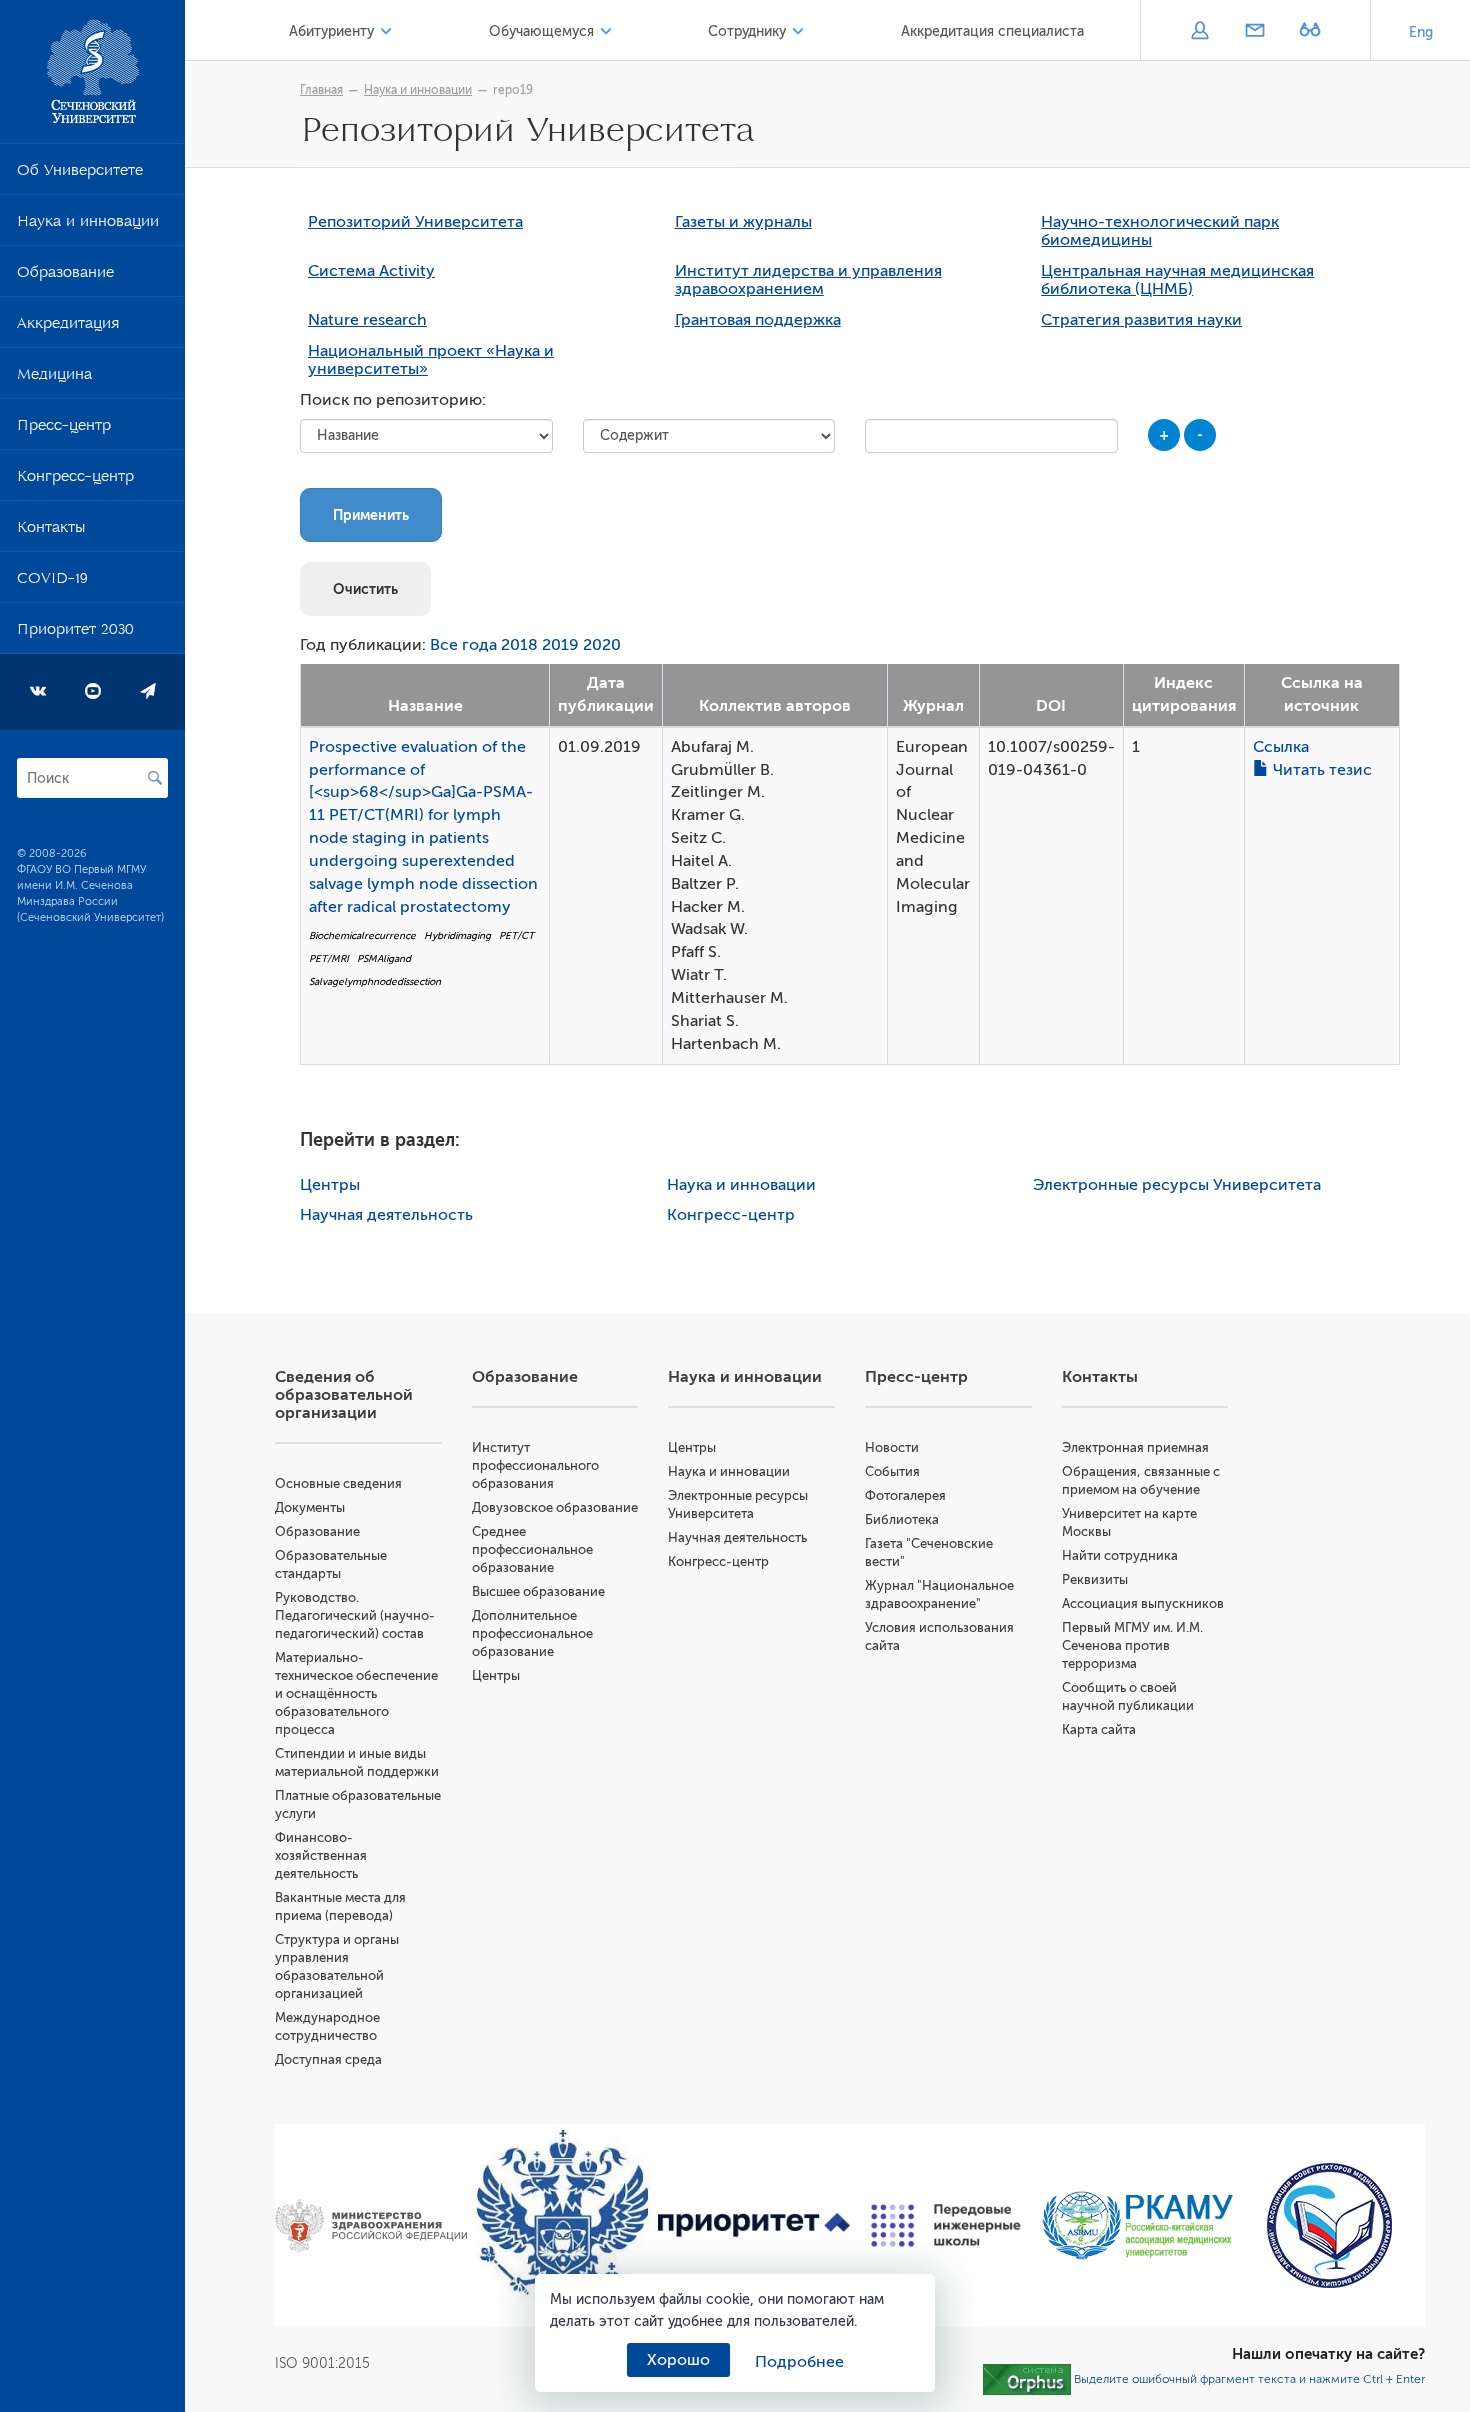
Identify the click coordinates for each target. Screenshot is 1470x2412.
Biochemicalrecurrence (362, 935)
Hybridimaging (457, 935)
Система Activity (371, 271)
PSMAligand (384, 958)
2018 (519, 645)
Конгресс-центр (75, 480)
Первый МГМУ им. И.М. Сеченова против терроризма (1132, 1645)
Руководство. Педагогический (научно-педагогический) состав (355, 1615)
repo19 (513, 90)
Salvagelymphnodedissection (375, 981)
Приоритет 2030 (75, 633)
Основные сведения (338, 1483)
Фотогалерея (905, 1495)
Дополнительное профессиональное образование (532, 1633)
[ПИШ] (946, 2226)
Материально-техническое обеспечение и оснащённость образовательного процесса (356, 1693)
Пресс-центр (64, 429)
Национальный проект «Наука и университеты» (431, 360)
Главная (321, 90)
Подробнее (799, 2362)
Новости (892, 1447)
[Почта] (1254, 32)
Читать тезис (1320, 770)
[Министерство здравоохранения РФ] (371, 2225)
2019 (560, 645)
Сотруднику (747, 31)
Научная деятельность (386, 1215)
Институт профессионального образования (535, 1465)
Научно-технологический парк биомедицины (1160, 231)
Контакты (51, 531)
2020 (602, 645)
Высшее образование (538, 1591)
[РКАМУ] (1138, 2225)
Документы (310, 1507)
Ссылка (1281, 747)
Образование (65, 276)
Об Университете (80, 174)
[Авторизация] (1199, 32)
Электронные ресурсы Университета (1177, 1185)
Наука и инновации (88, 225)
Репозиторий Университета (415, 222)
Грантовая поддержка (758, 320)
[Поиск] (155, 778)
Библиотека (902, 1519)
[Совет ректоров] (1329, 2225)
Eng (1421, 32)
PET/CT (516, 935)
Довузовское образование (555, 1507)
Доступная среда (328, 2059)
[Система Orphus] (1027, 2379)
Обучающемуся (541, 31)
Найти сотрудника (1120, 1555)
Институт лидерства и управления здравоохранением (808, 280)
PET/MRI (329, 958)
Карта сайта (1099, 1729)
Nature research (367, 320)
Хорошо (678, 2360)
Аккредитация (68, 327)
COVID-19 (52, 582)
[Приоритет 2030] (754, 2226)
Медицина (54, 378)
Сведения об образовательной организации (344, 1395)
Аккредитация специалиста (992, 31)
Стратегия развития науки (1141, 320)
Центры (330, 1185)
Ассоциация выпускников (1143, 1603)
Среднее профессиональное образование (532, 1549)
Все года (463, 645)
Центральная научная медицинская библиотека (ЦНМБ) (1177, 280)
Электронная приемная (1135, 1447)
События (892, 1471)
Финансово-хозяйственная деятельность (321, 1855)
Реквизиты (1095, 1579)
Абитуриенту (331, 31)
